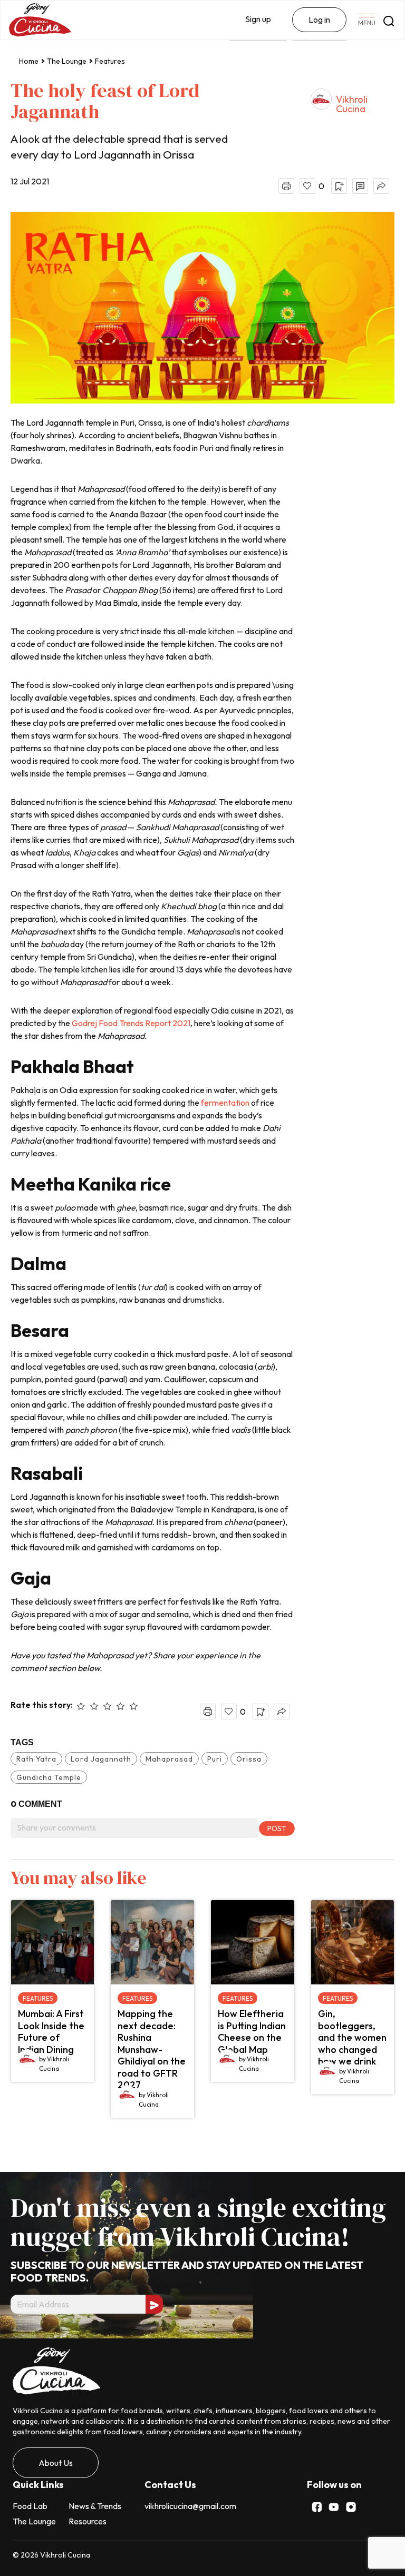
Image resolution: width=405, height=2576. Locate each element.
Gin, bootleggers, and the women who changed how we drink (352, 2037)
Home (29, 61)
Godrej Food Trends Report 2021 (131, 1023)
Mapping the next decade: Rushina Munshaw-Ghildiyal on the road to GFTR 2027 (152, 2049)
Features (110, 61)
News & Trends (95, 2506)
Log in (319, 19)
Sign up (258, 19)
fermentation (225, 1103)
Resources (88, 2521)
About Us (56, 2463)
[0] (307, 186)
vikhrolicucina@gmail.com (190, 2506)
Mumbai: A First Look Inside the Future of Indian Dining (51, 2032)
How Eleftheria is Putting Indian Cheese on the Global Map (252, 2032)
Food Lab (30, 2506)
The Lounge (67, 61)
